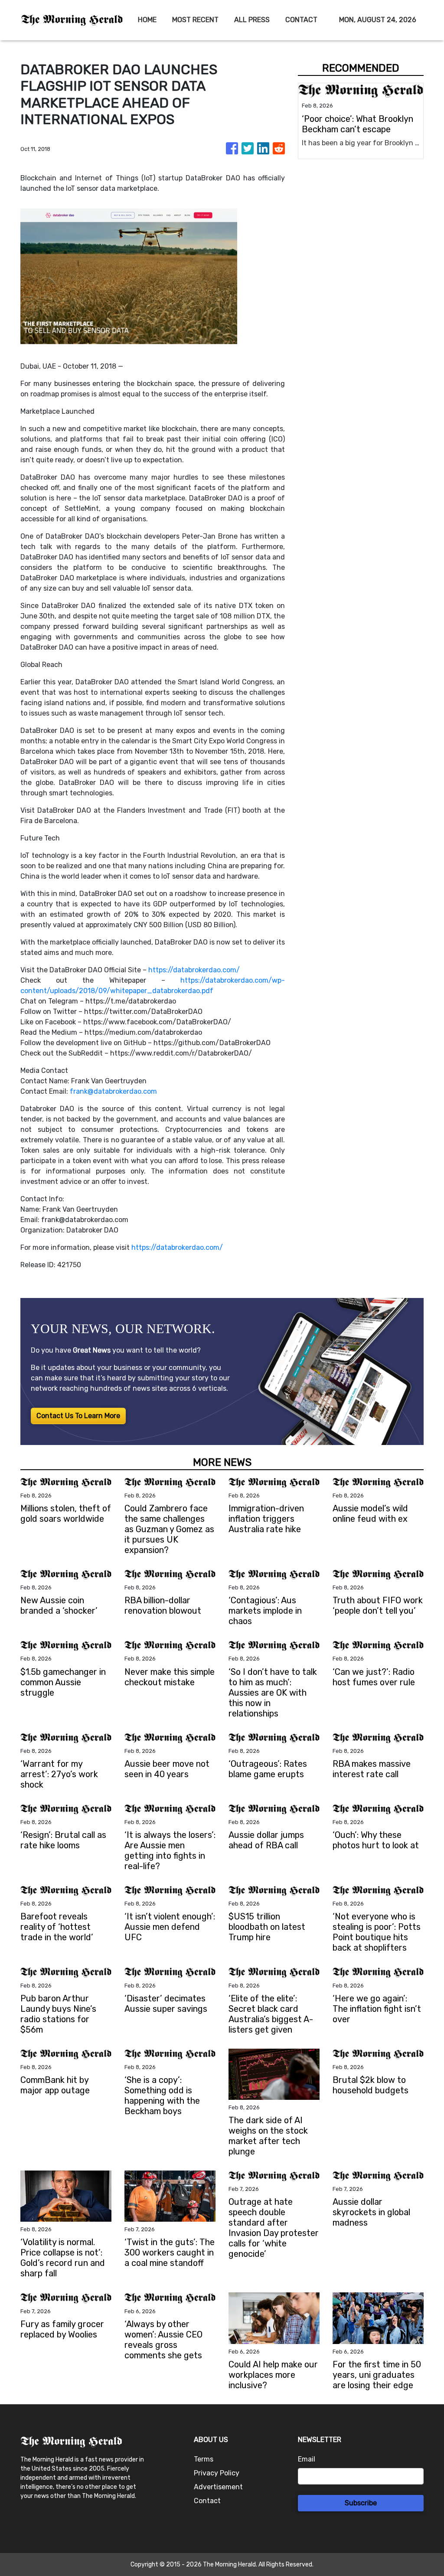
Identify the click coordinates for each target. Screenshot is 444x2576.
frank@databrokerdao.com (113, 1091)
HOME (147, 20)
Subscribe (361, 2503)
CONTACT (301, 20)
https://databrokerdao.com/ (194, 970)
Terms (204, 2459)
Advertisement (218, 2487)
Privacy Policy (217, 2473)
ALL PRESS (252, 20)
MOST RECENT (195, 20)
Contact (207, 2501)
